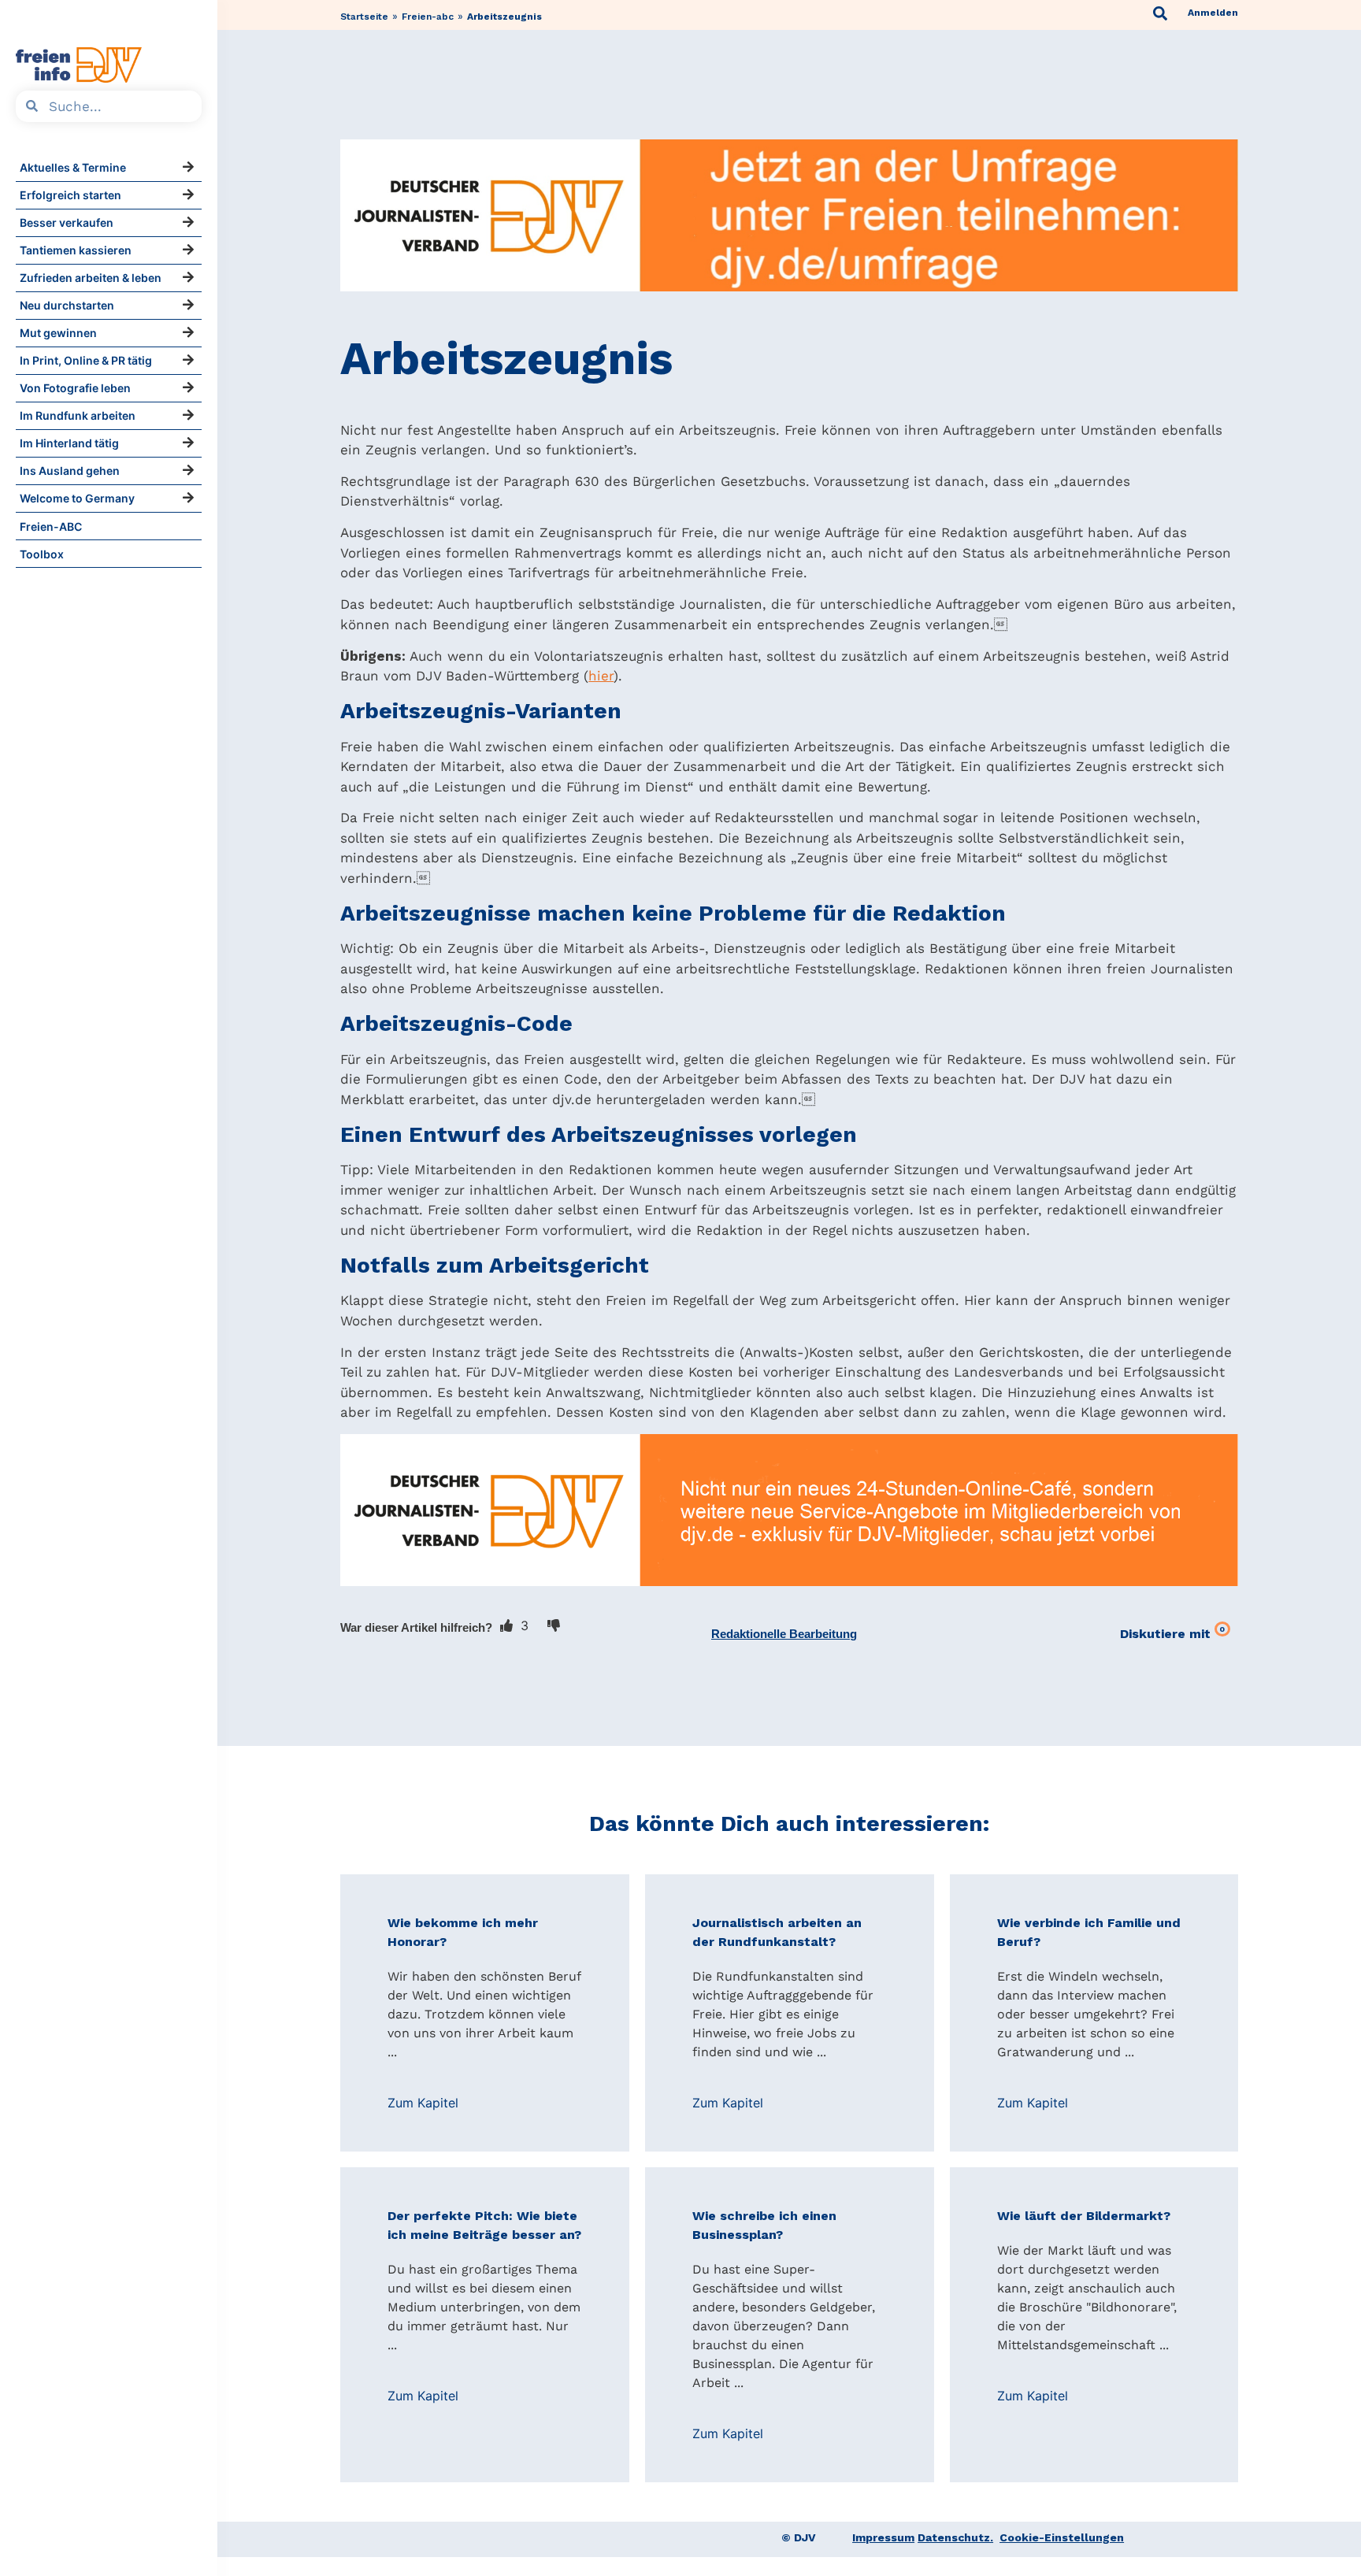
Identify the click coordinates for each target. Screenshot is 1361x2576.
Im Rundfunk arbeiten (78, 415)
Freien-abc (428, 17)
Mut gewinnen (58, 333)
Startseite (364, 17)
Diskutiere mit (1172, 1633)
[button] (784, 1634)
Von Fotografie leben (75, 388)
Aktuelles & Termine (73, 167)
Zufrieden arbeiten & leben (91, 278)
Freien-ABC (51, 526)
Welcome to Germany (77, 498)
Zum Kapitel (423, 2103)
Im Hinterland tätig (69, 443)
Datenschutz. (955, 2537)
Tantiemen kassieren (76, 250)
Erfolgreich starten (70, 195)
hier (601, 676)
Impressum (883, 2537)
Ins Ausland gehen (70, 471)
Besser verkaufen (67, 222)
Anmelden (1213, 13)
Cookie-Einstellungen (1062, 2537)
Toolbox (42, 554)
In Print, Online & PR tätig (86, 360)
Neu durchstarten (67, 305)
